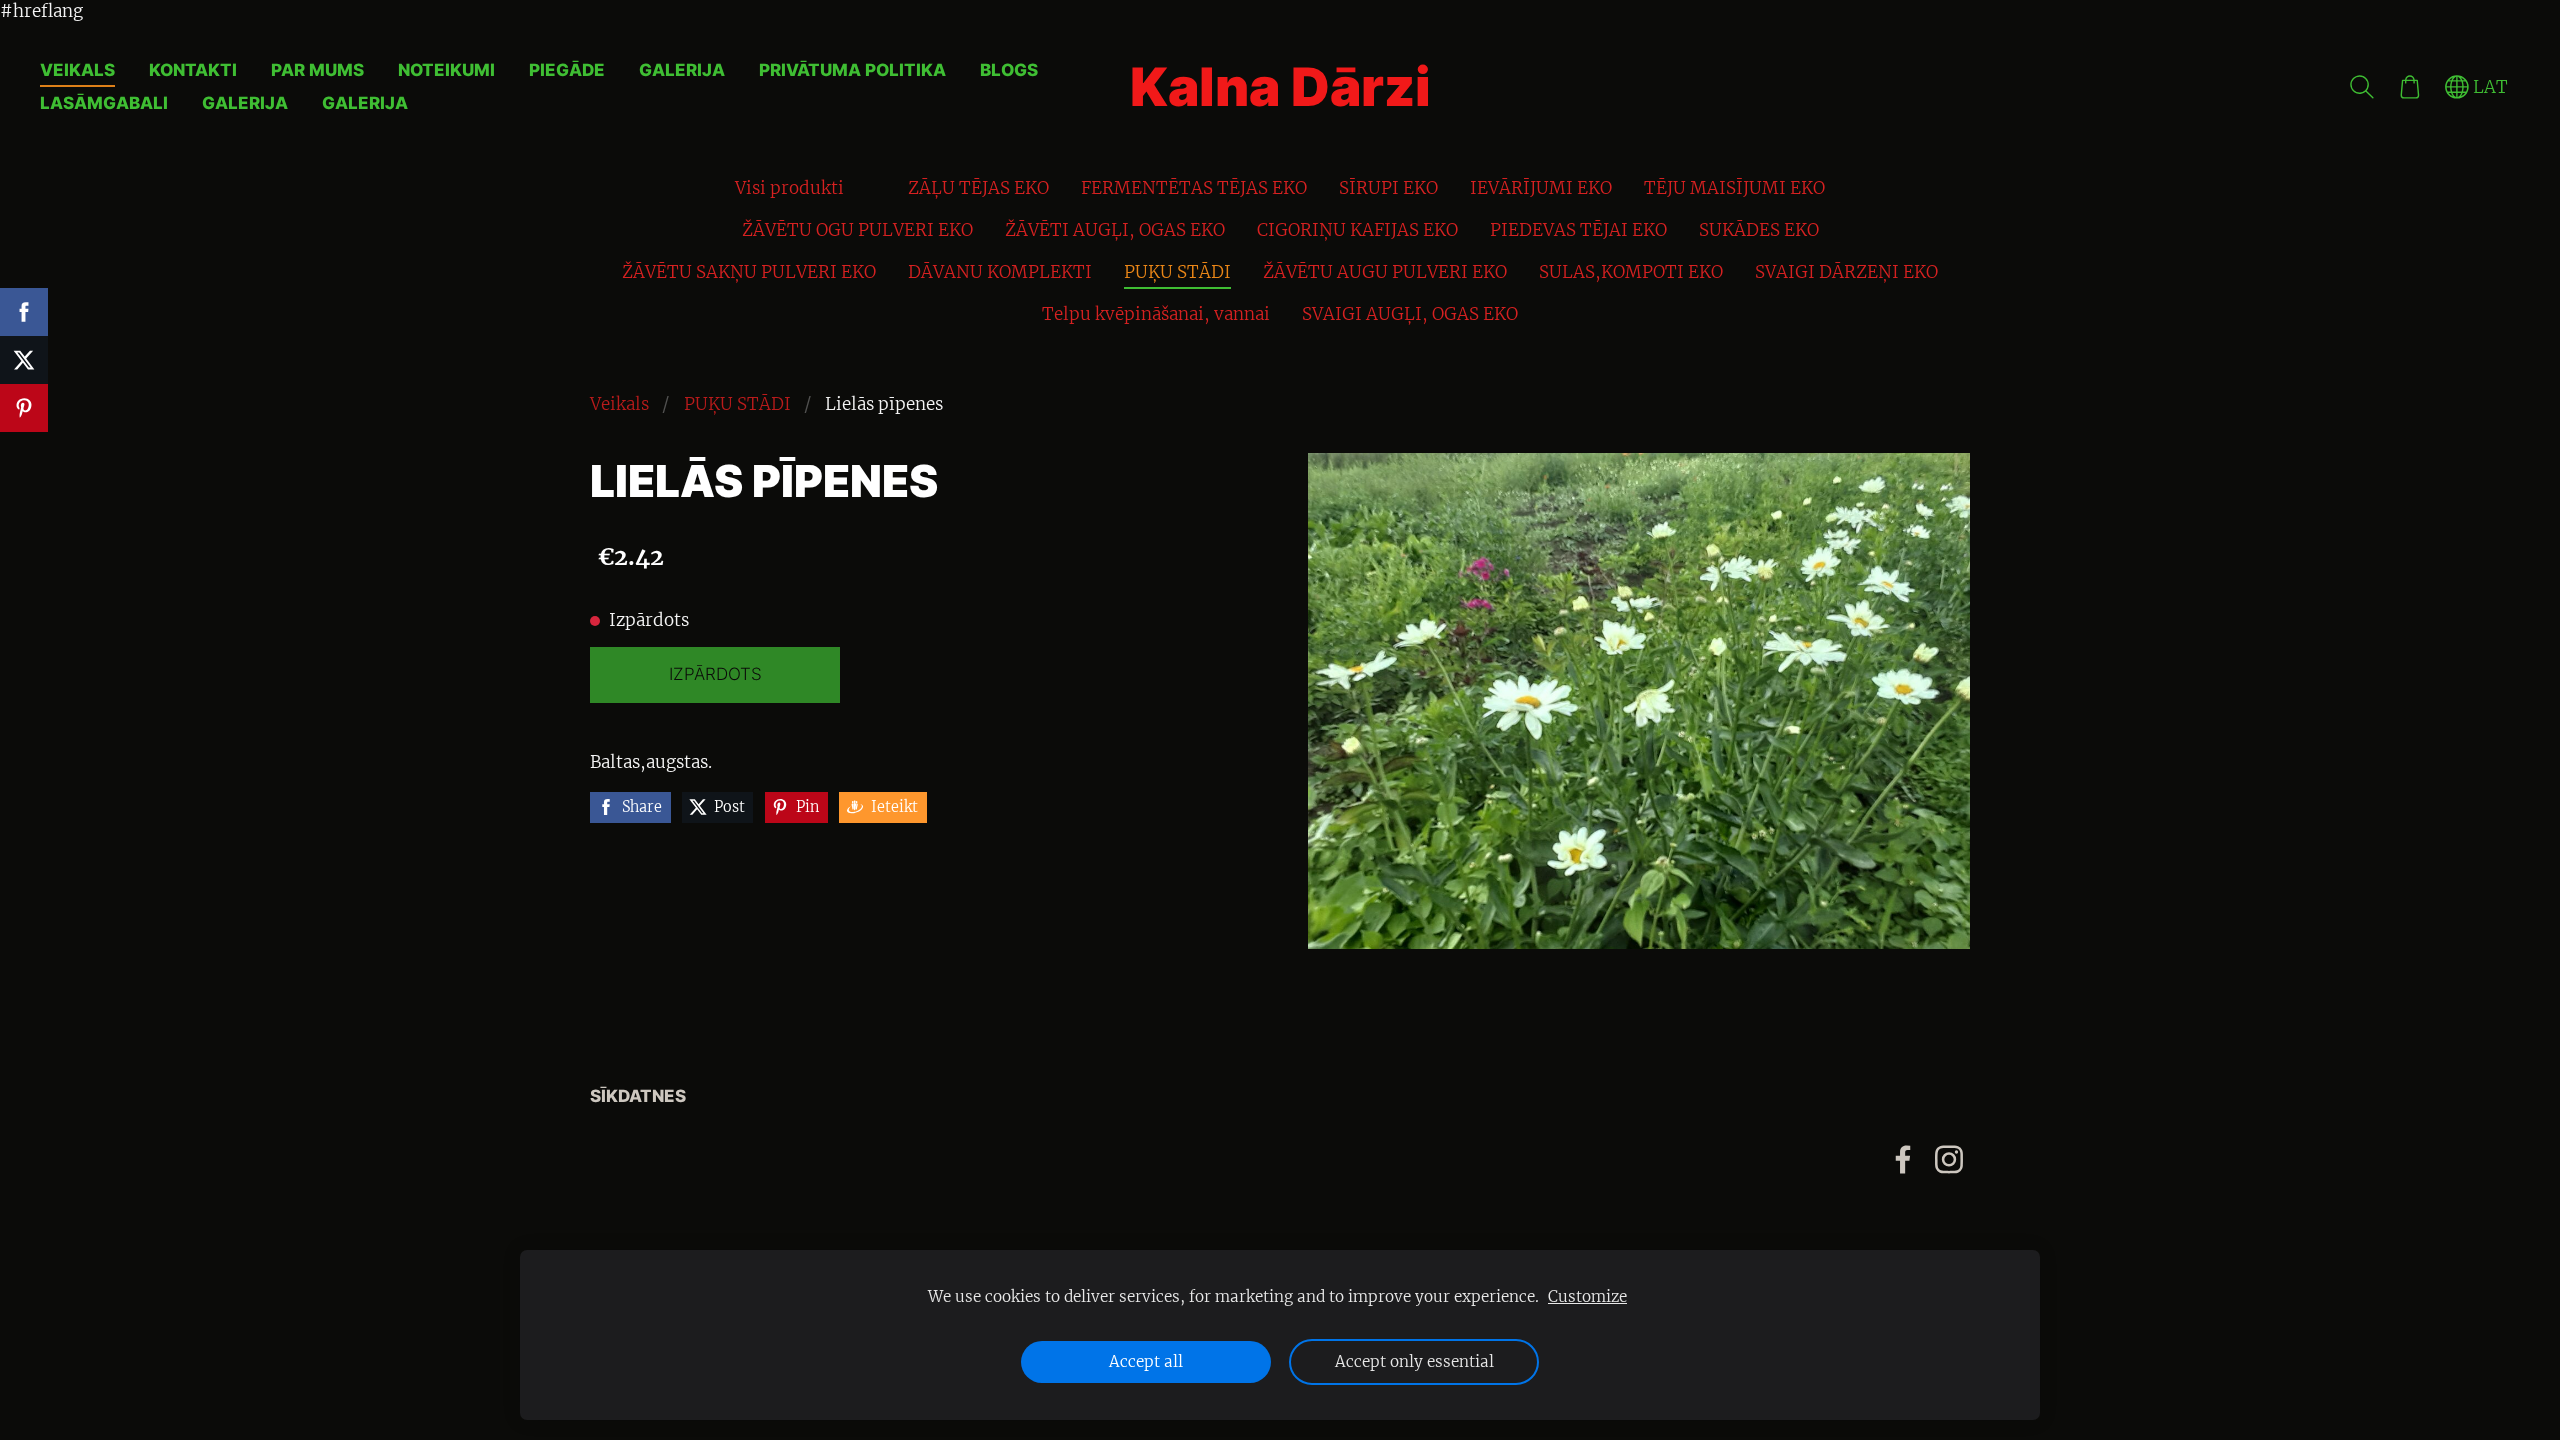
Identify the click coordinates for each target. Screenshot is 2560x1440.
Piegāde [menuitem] (567, 70)
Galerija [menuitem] (682, 70)
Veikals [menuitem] (77, 70)
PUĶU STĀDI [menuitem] (1177, 272)
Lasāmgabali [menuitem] (104, 103)
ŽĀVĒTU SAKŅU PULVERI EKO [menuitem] (749, 272)
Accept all (1146, 1361)
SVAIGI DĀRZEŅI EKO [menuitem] (1846, 272)
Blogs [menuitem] (1009, 70)
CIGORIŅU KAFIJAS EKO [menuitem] (1357, 230)
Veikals (619, 404)
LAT (2488, 87)
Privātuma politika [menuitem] (852, 70)
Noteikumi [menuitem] (446, 70)
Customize (1587, 1296)
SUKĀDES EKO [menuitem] (1759, 230)
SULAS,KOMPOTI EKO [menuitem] (1631, 272)
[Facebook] (1903, 1159)
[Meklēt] (2362, 87)
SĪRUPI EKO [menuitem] (1388, 188)
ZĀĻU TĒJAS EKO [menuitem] (978, 188)
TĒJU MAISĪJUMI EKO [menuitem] (1734, 188)
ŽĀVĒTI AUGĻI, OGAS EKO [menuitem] (1115, 230)
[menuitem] (876, 184)
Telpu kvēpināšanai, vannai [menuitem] (1156, 314)
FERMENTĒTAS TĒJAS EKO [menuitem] (1194, 188)
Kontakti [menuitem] (193, 70)
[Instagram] (1949, 1159)
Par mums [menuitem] (317, 70)
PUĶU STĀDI (737, 404)
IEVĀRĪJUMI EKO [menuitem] (1541, 188)
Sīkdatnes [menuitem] (638, 1096)
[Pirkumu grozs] (2410, 87)
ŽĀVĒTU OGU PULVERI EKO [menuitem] (857, 230)
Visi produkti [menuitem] (789, 188)
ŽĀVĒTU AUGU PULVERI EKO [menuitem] (1385, 272)
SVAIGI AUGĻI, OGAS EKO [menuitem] (1410, 314)
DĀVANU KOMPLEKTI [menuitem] (1000, 272)
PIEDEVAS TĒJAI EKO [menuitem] (1578, 230)
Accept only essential (1414, 1361)
